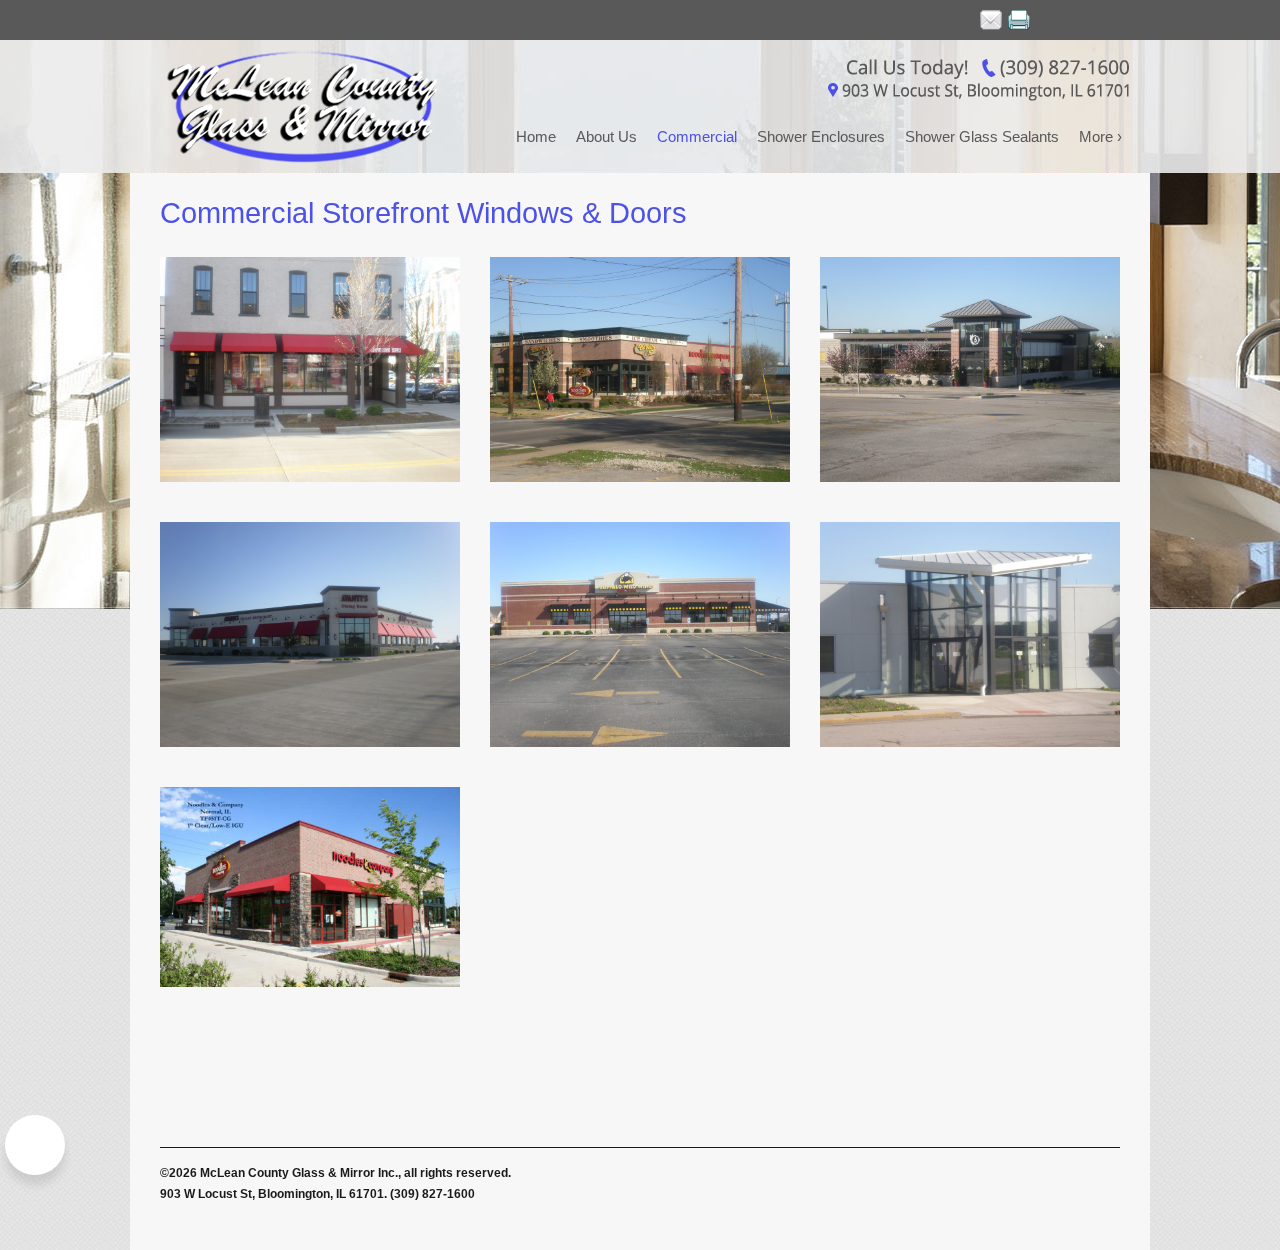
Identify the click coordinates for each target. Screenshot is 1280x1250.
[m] (991, 20)
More (1100, 136)
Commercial (697, 136)
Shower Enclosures (821, 136)
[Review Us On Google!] (35, 1145)
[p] (1019, 20)
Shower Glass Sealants (982, 136)
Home (536, 136)
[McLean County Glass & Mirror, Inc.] (310, 106)
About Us (606, 136)
